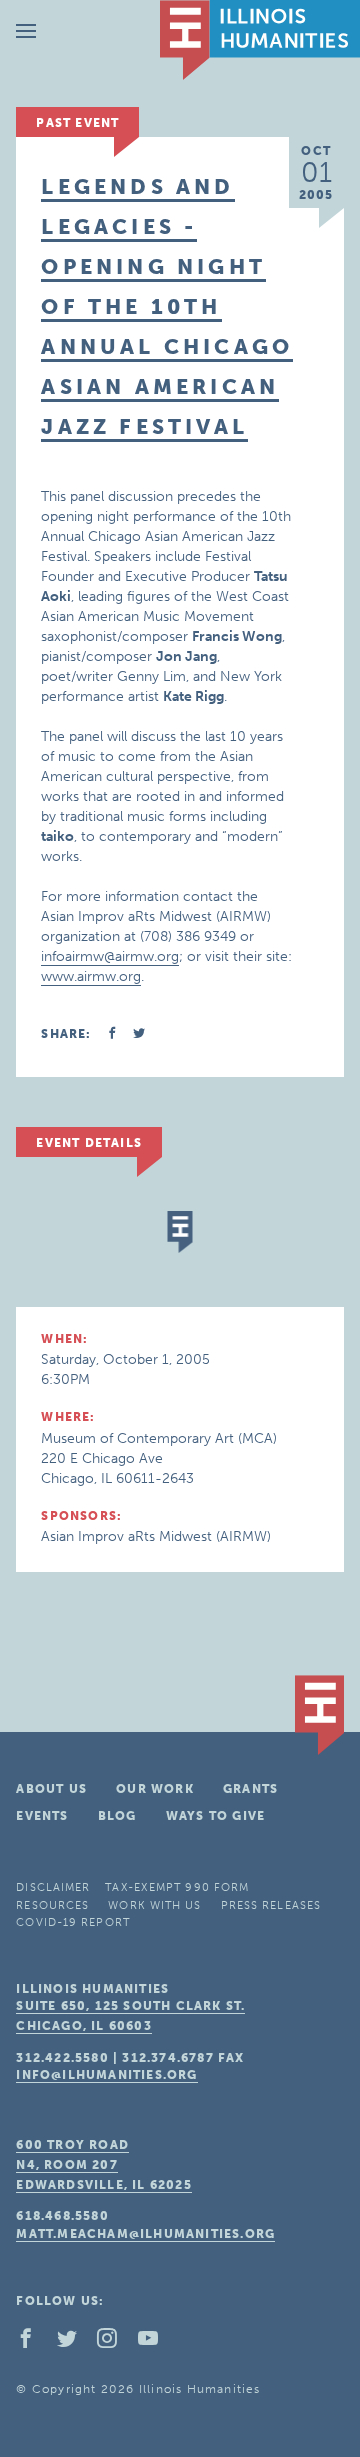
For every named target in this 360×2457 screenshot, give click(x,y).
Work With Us (154, 1905)
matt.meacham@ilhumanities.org (145, 2234)
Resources (52, 1905)
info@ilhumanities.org (106, 2075)
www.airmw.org (91, 976)
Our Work (155, 1789)
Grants (250, 1789)
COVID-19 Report (73, 1922)
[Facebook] (34, 2343)
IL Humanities (260, 40)
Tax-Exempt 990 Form (177, 1887)
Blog (117, 1816)
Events (42, 1816)
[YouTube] (156, 2343)
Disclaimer (53, 1887)
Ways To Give (215, 1816)
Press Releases (271, 1905)
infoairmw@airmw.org (110, 956)
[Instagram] (115, 2343)
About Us (51, 1789)
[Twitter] (75, 2343)
